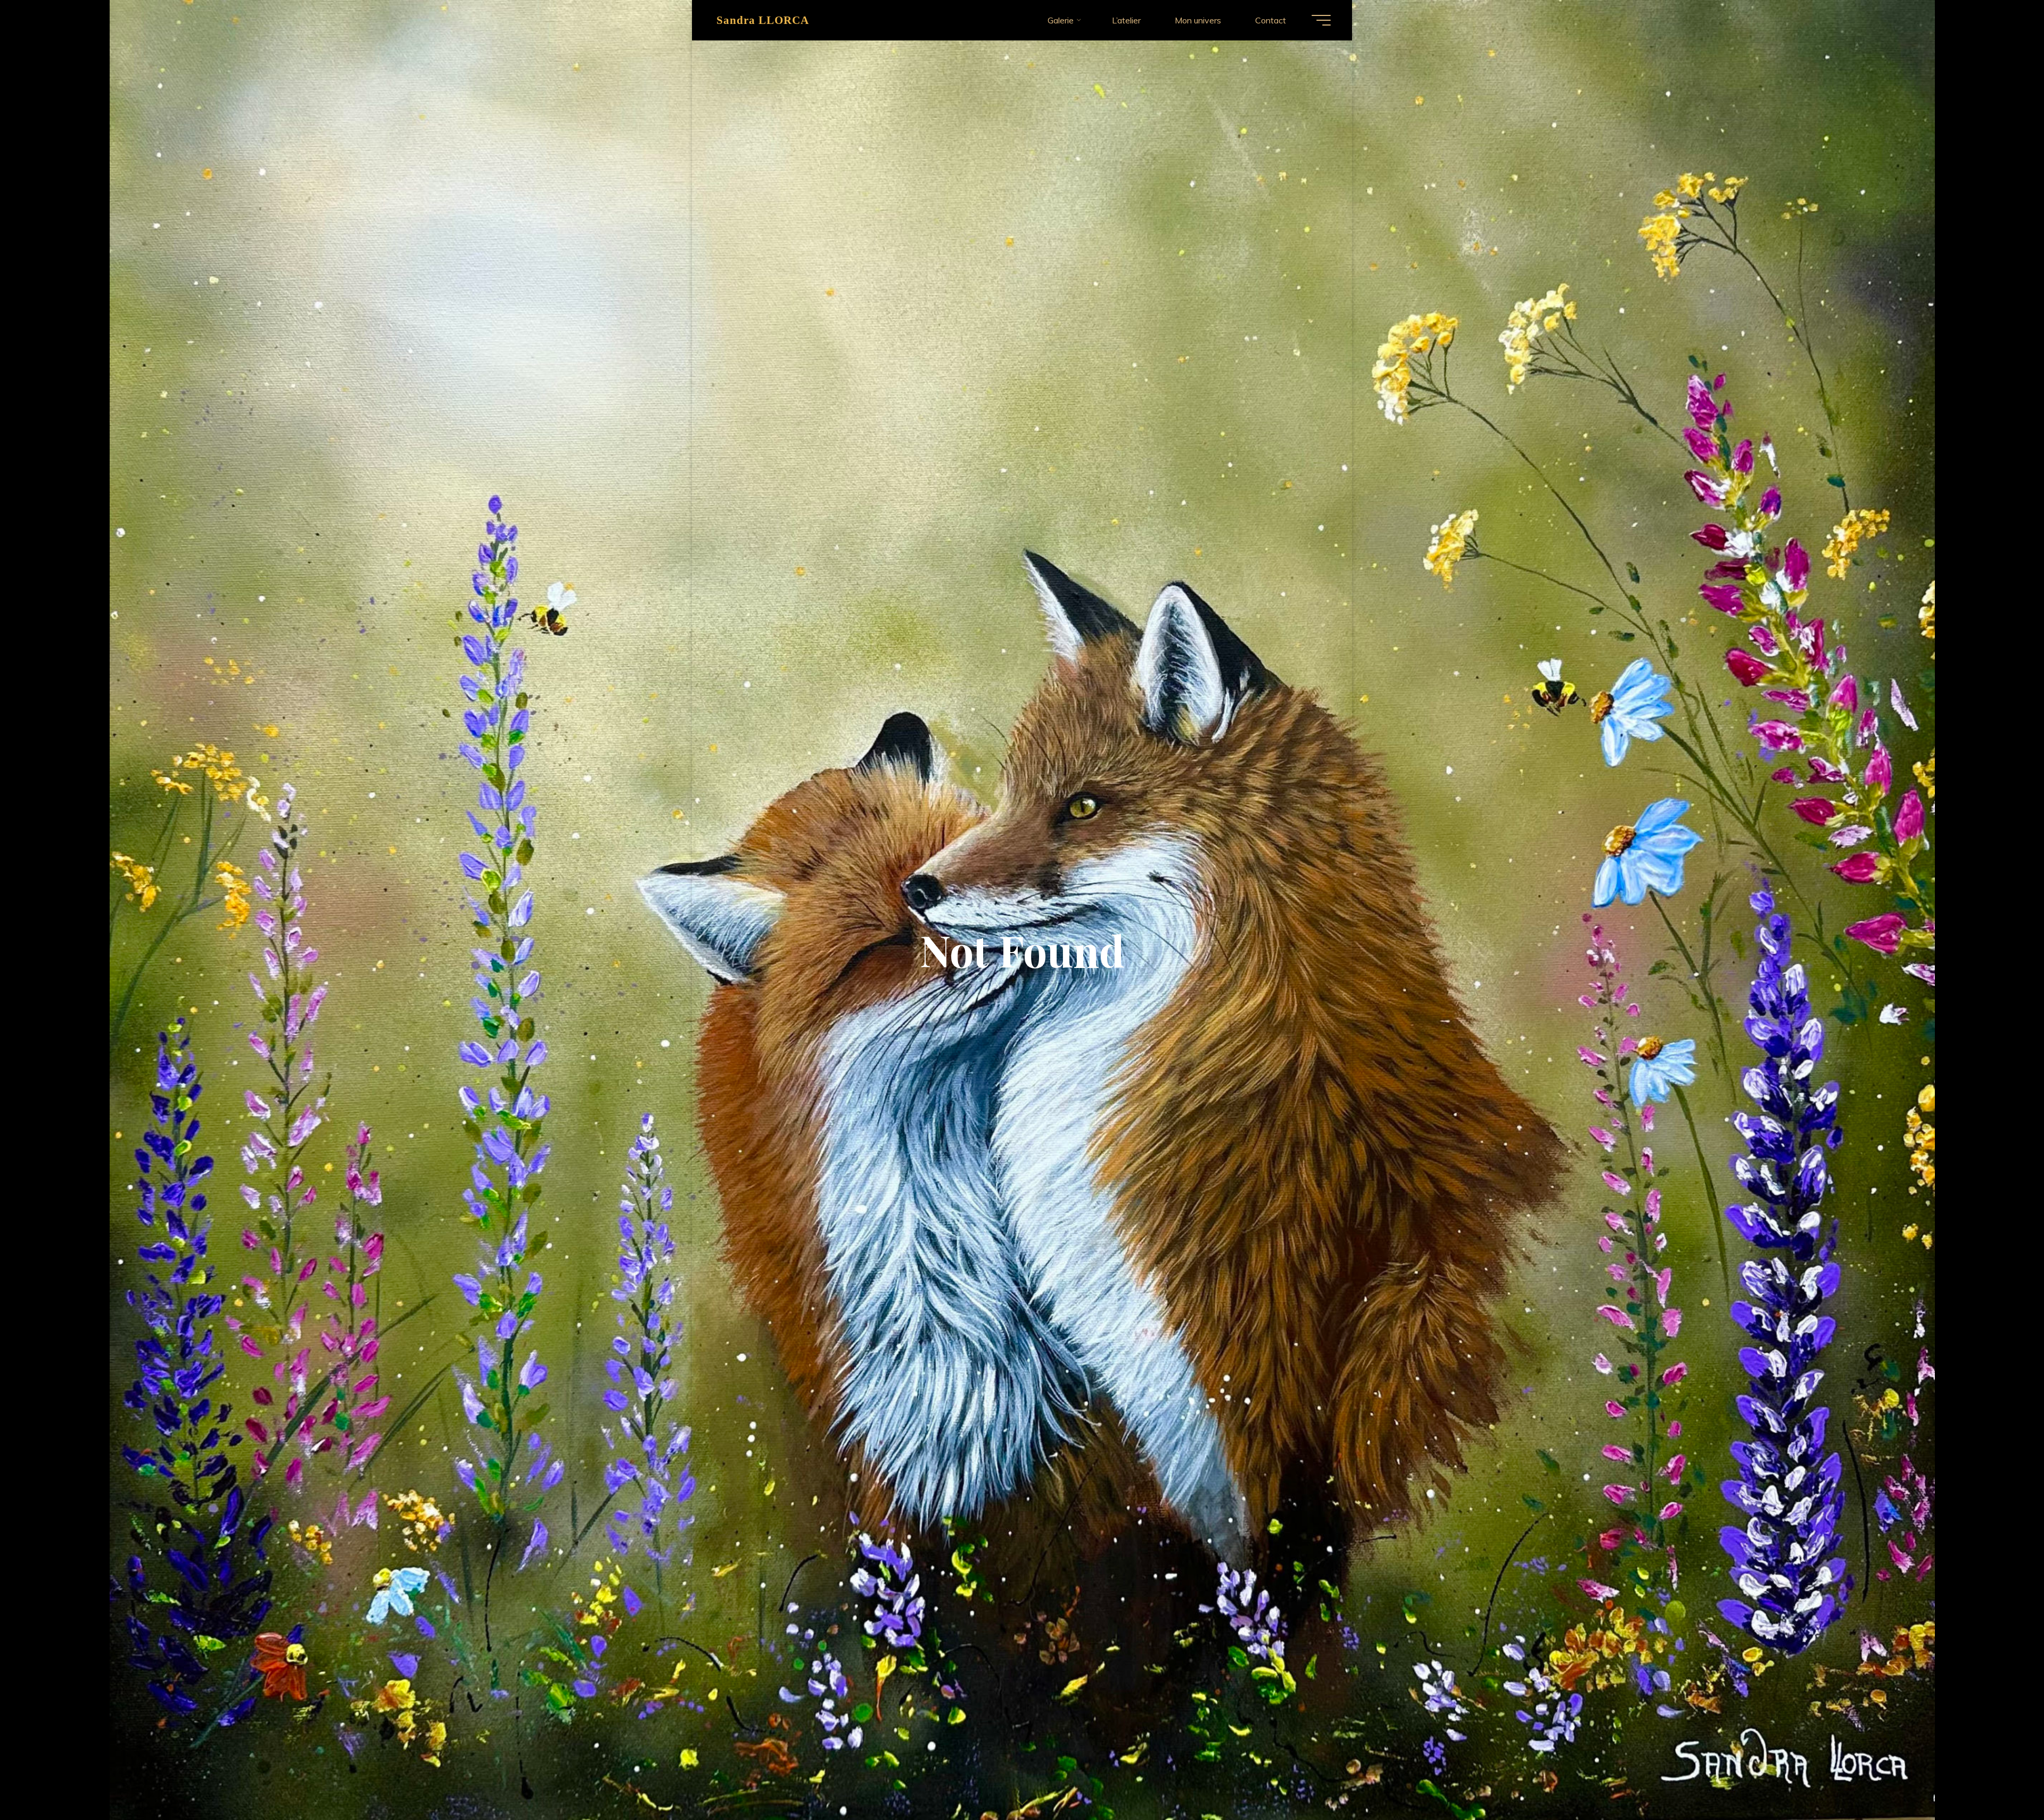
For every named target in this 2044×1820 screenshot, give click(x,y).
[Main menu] (1321, 20)
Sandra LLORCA (763, 20)
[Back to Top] (2002, 1778)
